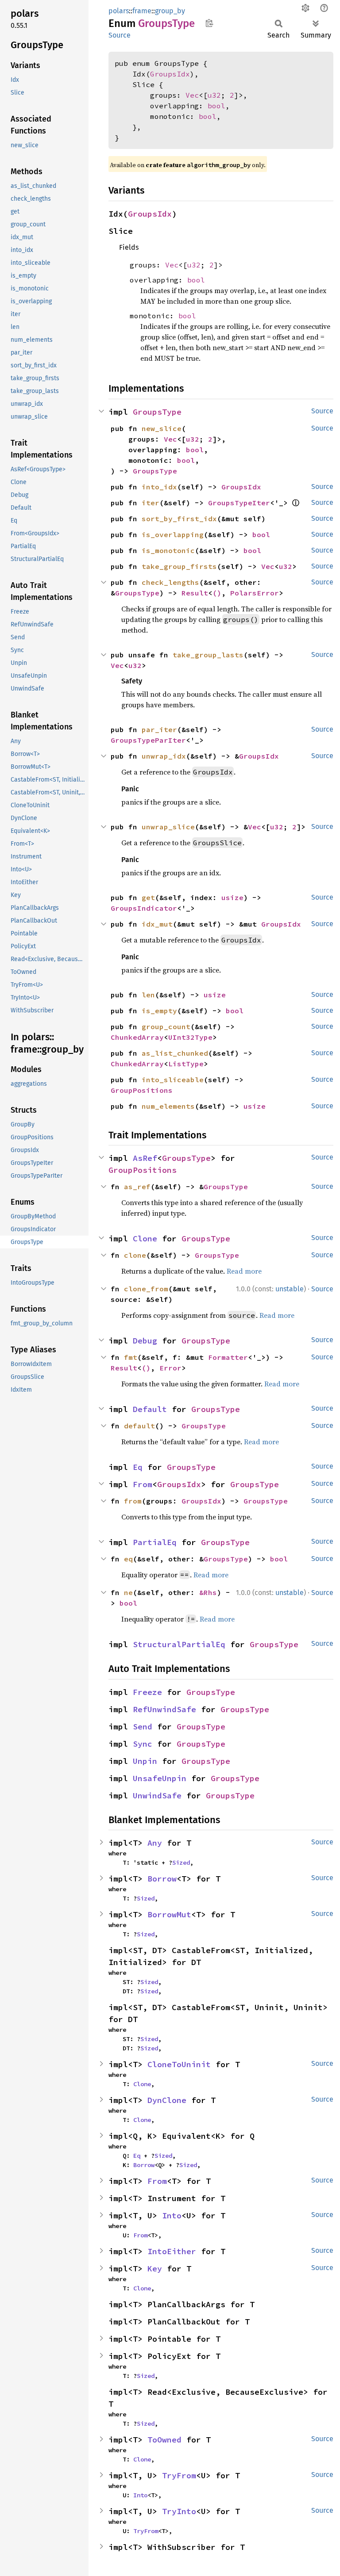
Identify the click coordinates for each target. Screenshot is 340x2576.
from (133, 1501)
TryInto (179, 2511)
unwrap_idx (164, 756)
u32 (214, 95)
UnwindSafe (157, 1796)
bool (216, 106)
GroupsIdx (170, 74)
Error (170, 1368)
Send (143, 1727)
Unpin (145, 1761)
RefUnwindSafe (164, 1709)
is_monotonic (168, 550)
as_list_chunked (175, 1053)
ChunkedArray (137, 1037)
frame (142, 11)
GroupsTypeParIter (148, 740)
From (143, 1484)
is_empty (159, 1011)
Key (155, 2269)
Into (172, 2215)
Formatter (228, 1357)
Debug (145, 1341)
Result (195, 593)
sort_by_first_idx (179, 519)
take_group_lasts (208, 655)
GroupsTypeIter (239, 503)
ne (128, 1592)
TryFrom (179, 2475)
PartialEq (155, 1542)
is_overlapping (173, 534)
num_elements (168, 1106)
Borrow (162, 1879)
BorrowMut (169, 1914)
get (148, 897)
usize (232, 897)
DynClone (167, 2100)
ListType (186, 1064)
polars (119, 11)
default (139, 1426)
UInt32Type (190, 1037)
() (217, 593)
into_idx (159, 487)
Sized (181, 1862)
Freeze (147, 1692)
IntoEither (172, 2251)
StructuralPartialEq (179, 1644)
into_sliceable (173, 1080)
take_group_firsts (179, 566)
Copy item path (209, 23)
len (148, 995)
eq (128, 1559)
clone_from (146, 1289)
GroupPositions (142, 1090)
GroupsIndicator (144, 908)
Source (120, 35)
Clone (145, 1238)
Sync (143, 1744)
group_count (166, 1027)
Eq (138, 1467)
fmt (131, 1357)
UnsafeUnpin (160, 1778)
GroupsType (157, 412)
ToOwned (164, 2440)
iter (151, 503)
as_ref (137, 1187)
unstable (290, 1289)
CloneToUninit (179, 2064)
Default (150, 1409)
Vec (192, 95)
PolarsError (255, 593)
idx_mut (157, 924)
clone (135, 1255)
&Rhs (208, 1592)
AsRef (145, 1158)
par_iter (159, 729)
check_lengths (170, 582)
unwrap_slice (168, 827)
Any (155, 1843)
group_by (170, 11)
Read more (244, 1271)
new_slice (162, 428)
